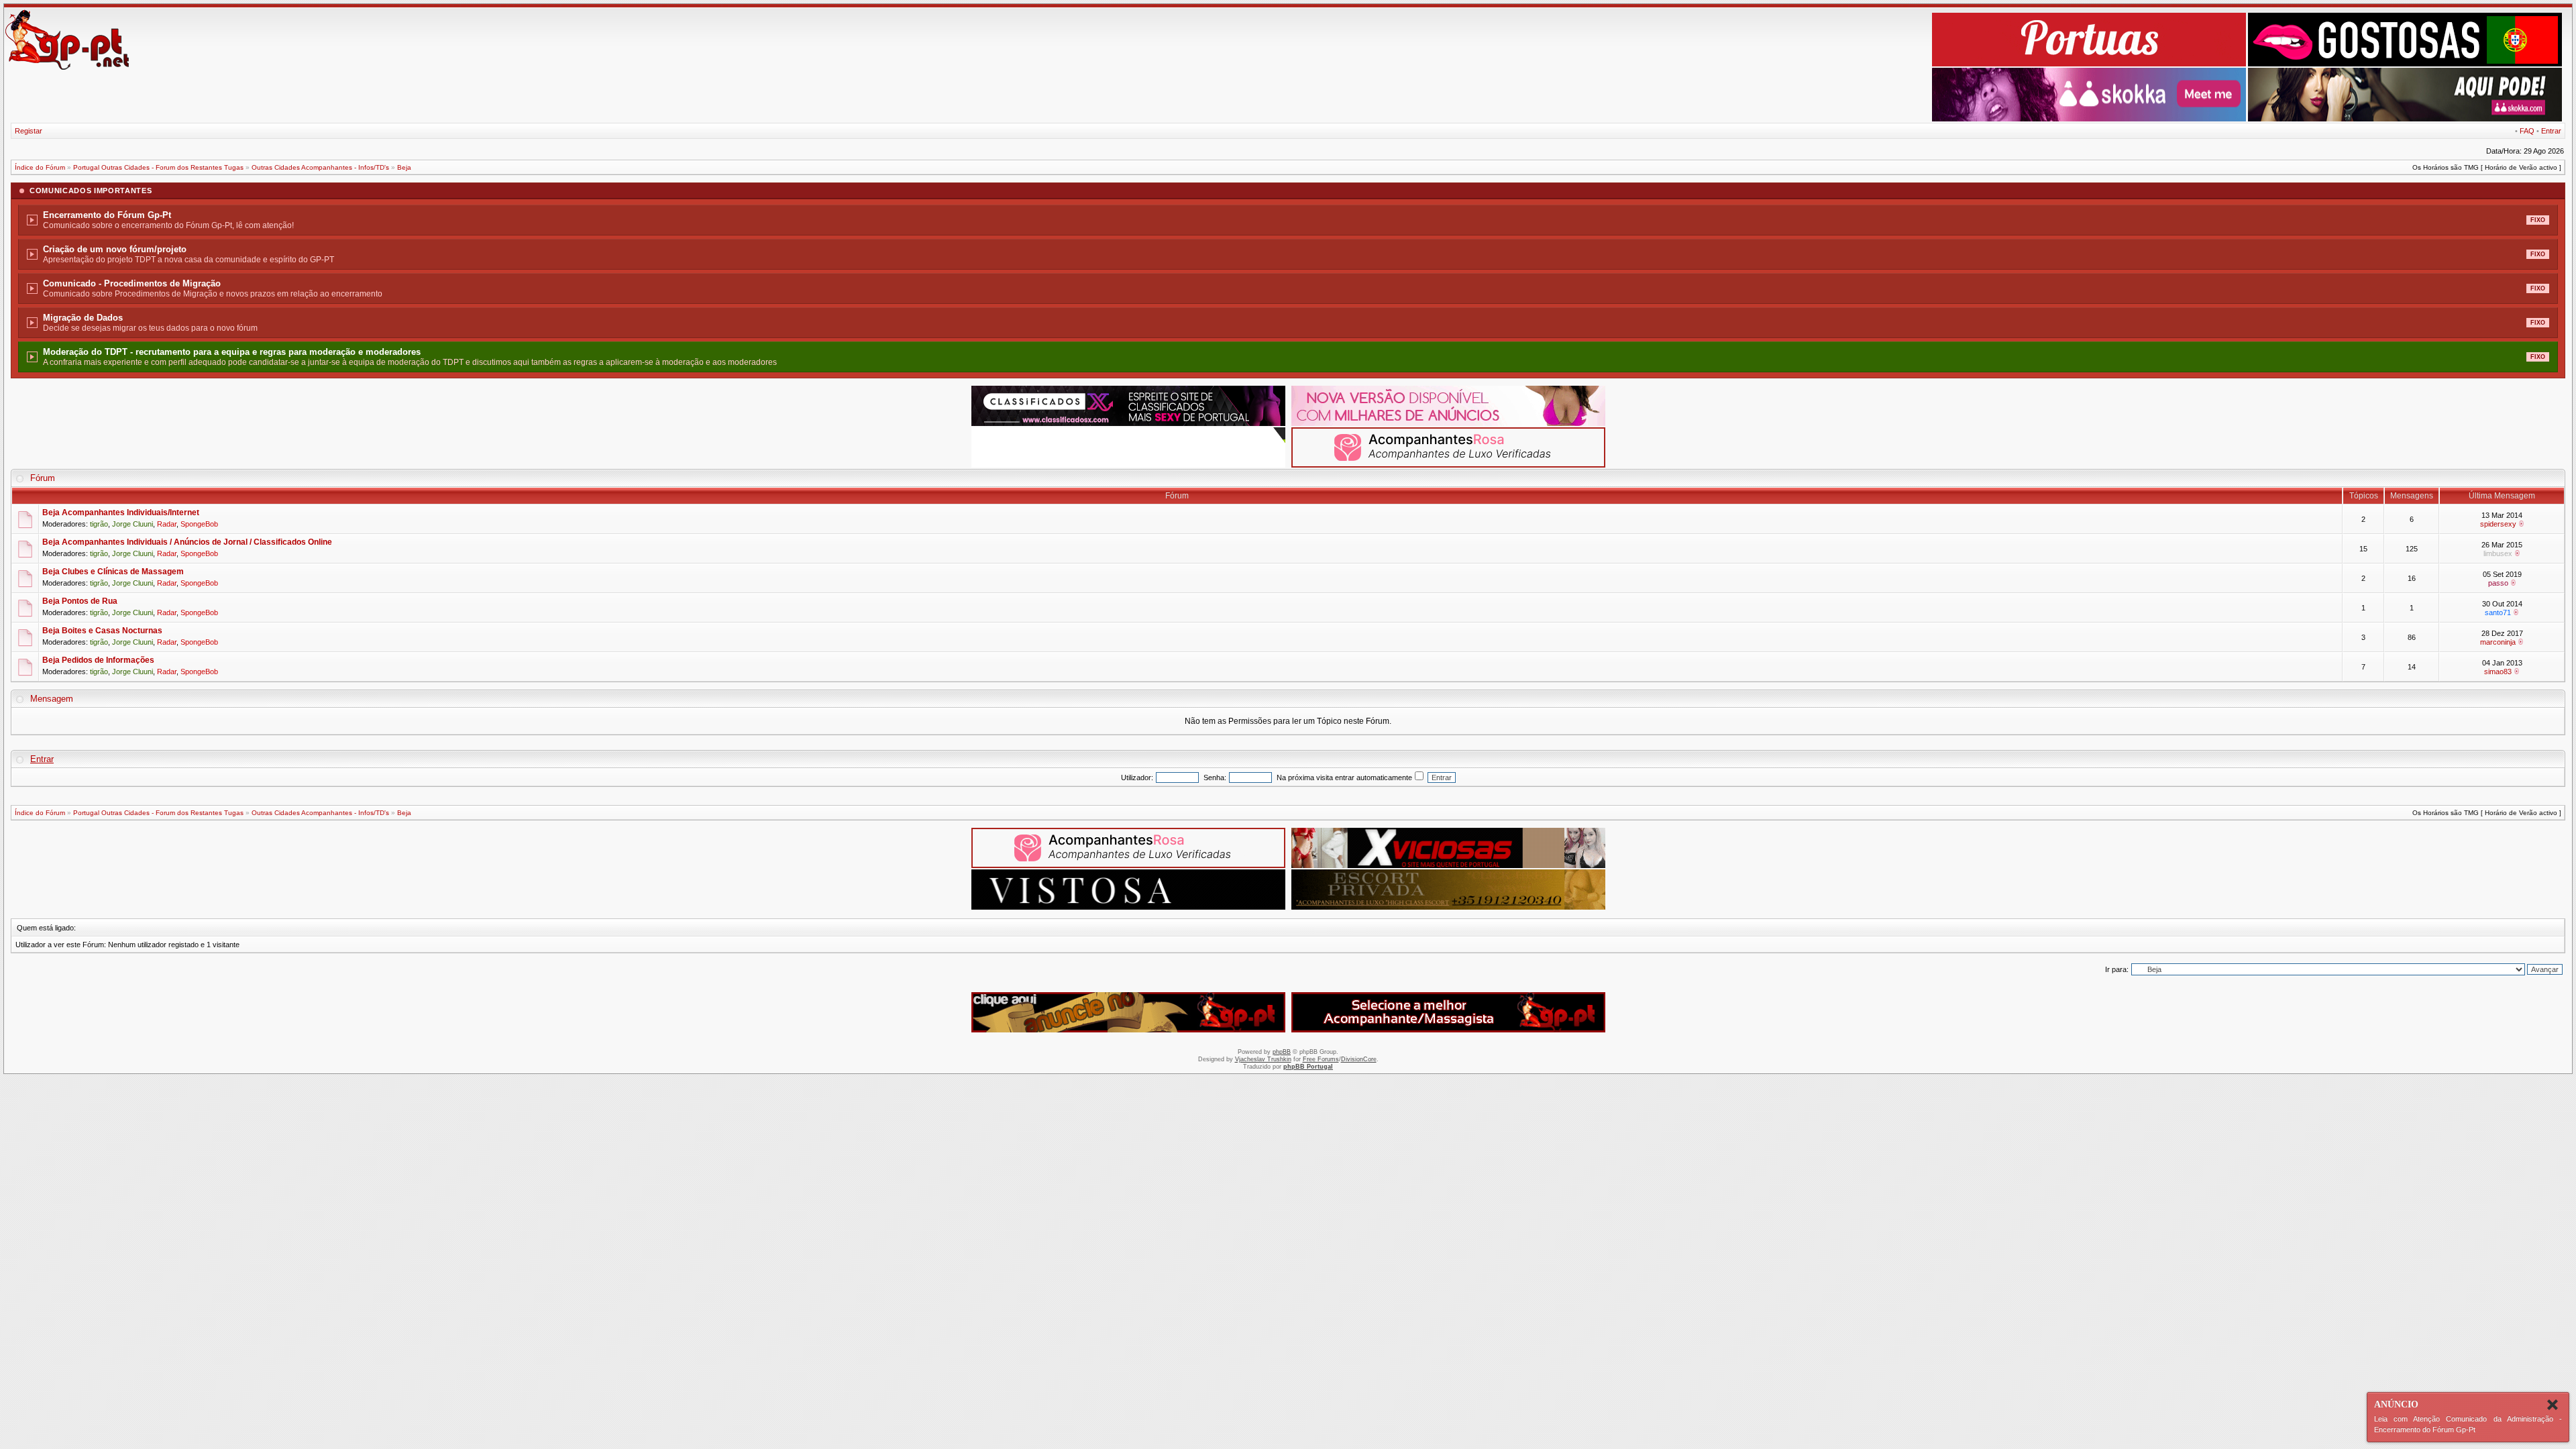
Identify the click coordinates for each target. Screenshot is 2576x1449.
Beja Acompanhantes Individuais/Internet (121, 513)
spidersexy (2498, 524)
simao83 (2498, 672)
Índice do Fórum (40, 167)
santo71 (2498, 612)
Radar (167, 524)
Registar (29, 131)
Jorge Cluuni (132, 524)
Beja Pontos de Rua (80, 601)
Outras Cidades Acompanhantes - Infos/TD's (320, 167)
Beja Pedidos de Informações (98, 660)
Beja (404, 167)
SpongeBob (199, 524)
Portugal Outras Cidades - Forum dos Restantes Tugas (158, 167)
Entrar (2551, 131)
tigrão (99, 524)
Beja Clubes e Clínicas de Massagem (113, 572)
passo (2498, 583)
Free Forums (1321, 1059)
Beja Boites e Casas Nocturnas (102, 631)
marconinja (2498, 642)
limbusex (2498, 553)
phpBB (1282, 1052)
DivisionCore (1359, 1059)
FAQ (2527, 131)
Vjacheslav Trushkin (1263, 1059)
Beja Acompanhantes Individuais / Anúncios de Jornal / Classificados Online (187, 542)
